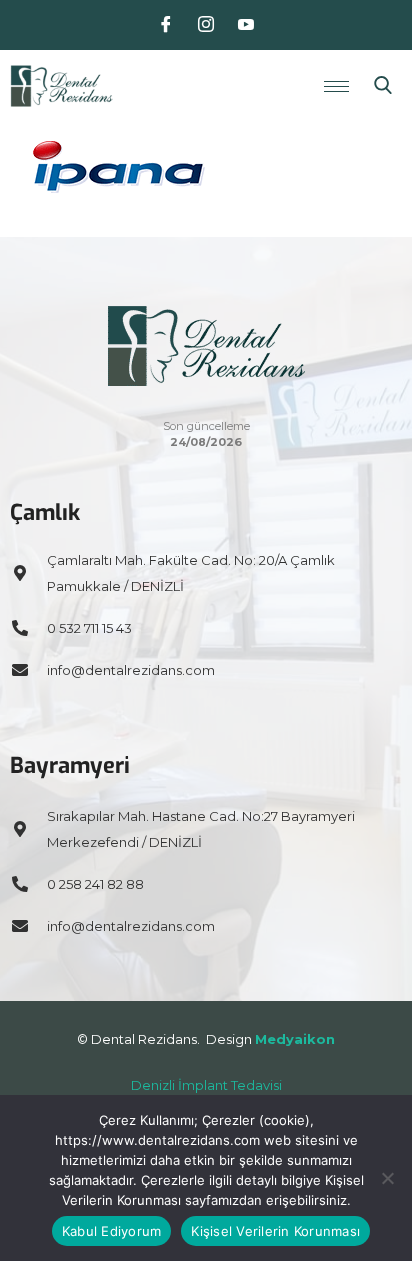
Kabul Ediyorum (112, 1231)
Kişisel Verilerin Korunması (275, 1231)
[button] (383, 86)
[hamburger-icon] (336, 86)
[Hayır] (387, 1178)
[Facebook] (166, 25)
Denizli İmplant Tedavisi (206, 1085)
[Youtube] (246, 25)
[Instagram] (206, 25)
